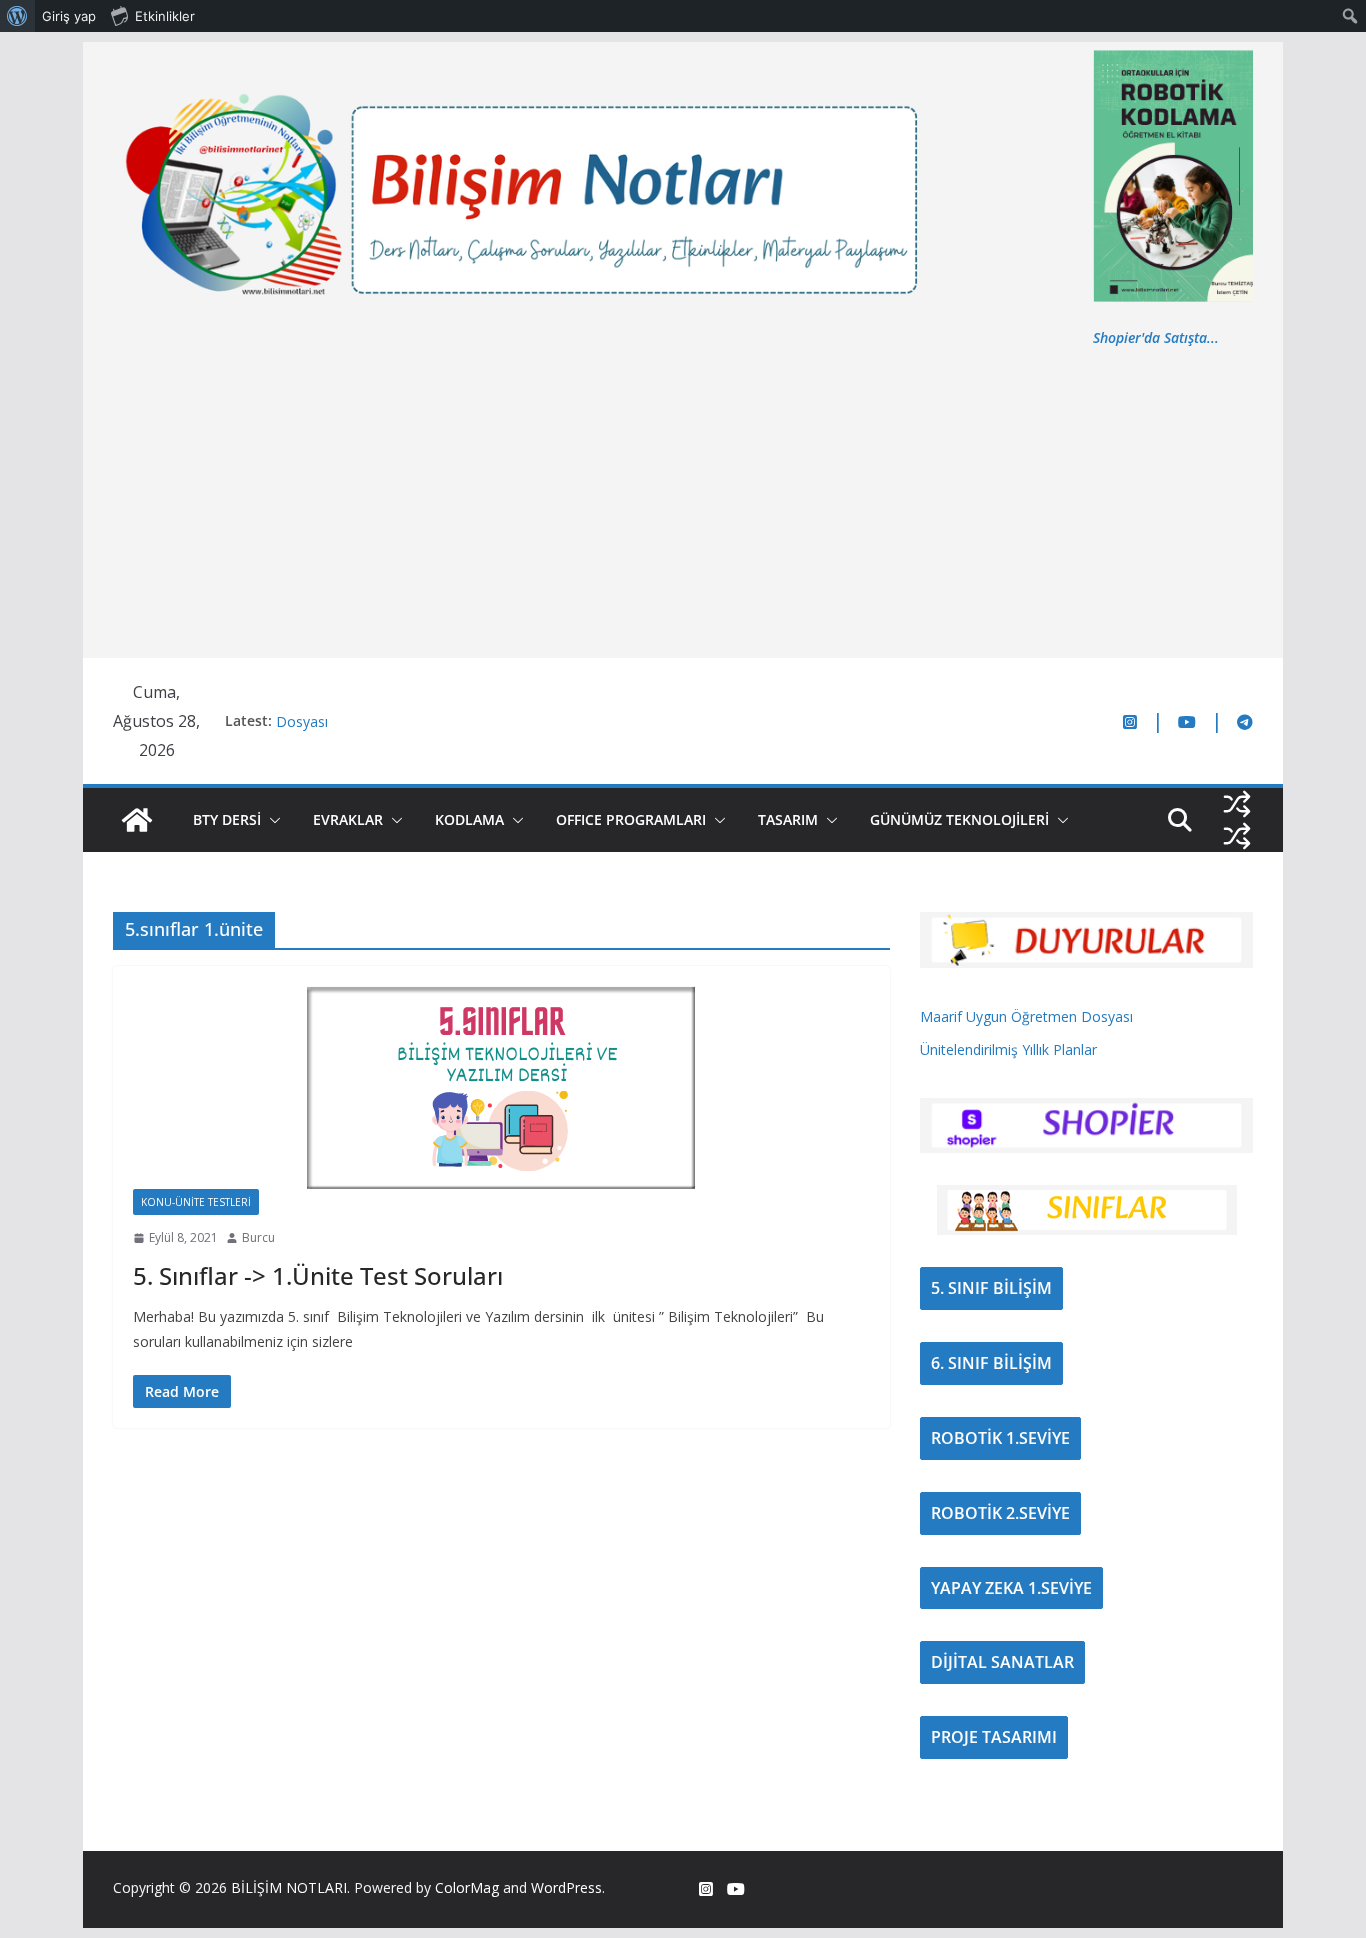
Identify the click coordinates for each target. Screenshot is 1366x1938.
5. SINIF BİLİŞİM (991, 1288)
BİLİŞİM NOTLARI (289, 1887)
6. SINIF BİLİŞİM (991, 1363)
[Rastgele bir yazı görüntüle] (1237, 804)
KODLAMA (469, 819)
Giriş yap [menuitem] (69, 16)
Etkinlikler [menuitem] (165, 16)
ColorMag (467, 1887)
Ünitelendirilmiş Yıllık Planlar (1008, 1049)
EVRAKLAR (348, 819)
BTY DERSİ (227, 819)
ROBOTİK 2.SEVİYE (1000, 1513)
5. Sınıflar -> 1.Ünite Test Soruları (318, 1275)
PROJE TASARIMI (994, 1737)
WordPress (566, 1887)
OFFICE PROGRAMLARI (631, 819)
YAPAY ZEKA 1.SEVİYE (1011, 1588)
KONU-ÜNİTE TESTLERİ (196, 1202)
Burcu (258, 1237)
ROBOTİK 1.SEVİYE (1000, 1438)
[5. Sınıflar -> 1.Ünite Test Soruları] (501, 1087)
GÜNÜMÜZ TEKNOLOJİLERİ (959, 819)
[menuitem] (17, 16)
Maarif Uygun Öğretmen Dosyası (1026, 1016)
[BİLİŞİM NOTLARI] (137, 820)
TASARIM (788, 819)
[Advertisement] (683, 500)
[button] (271, 820)
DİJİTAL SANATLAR (1002, 1662)
